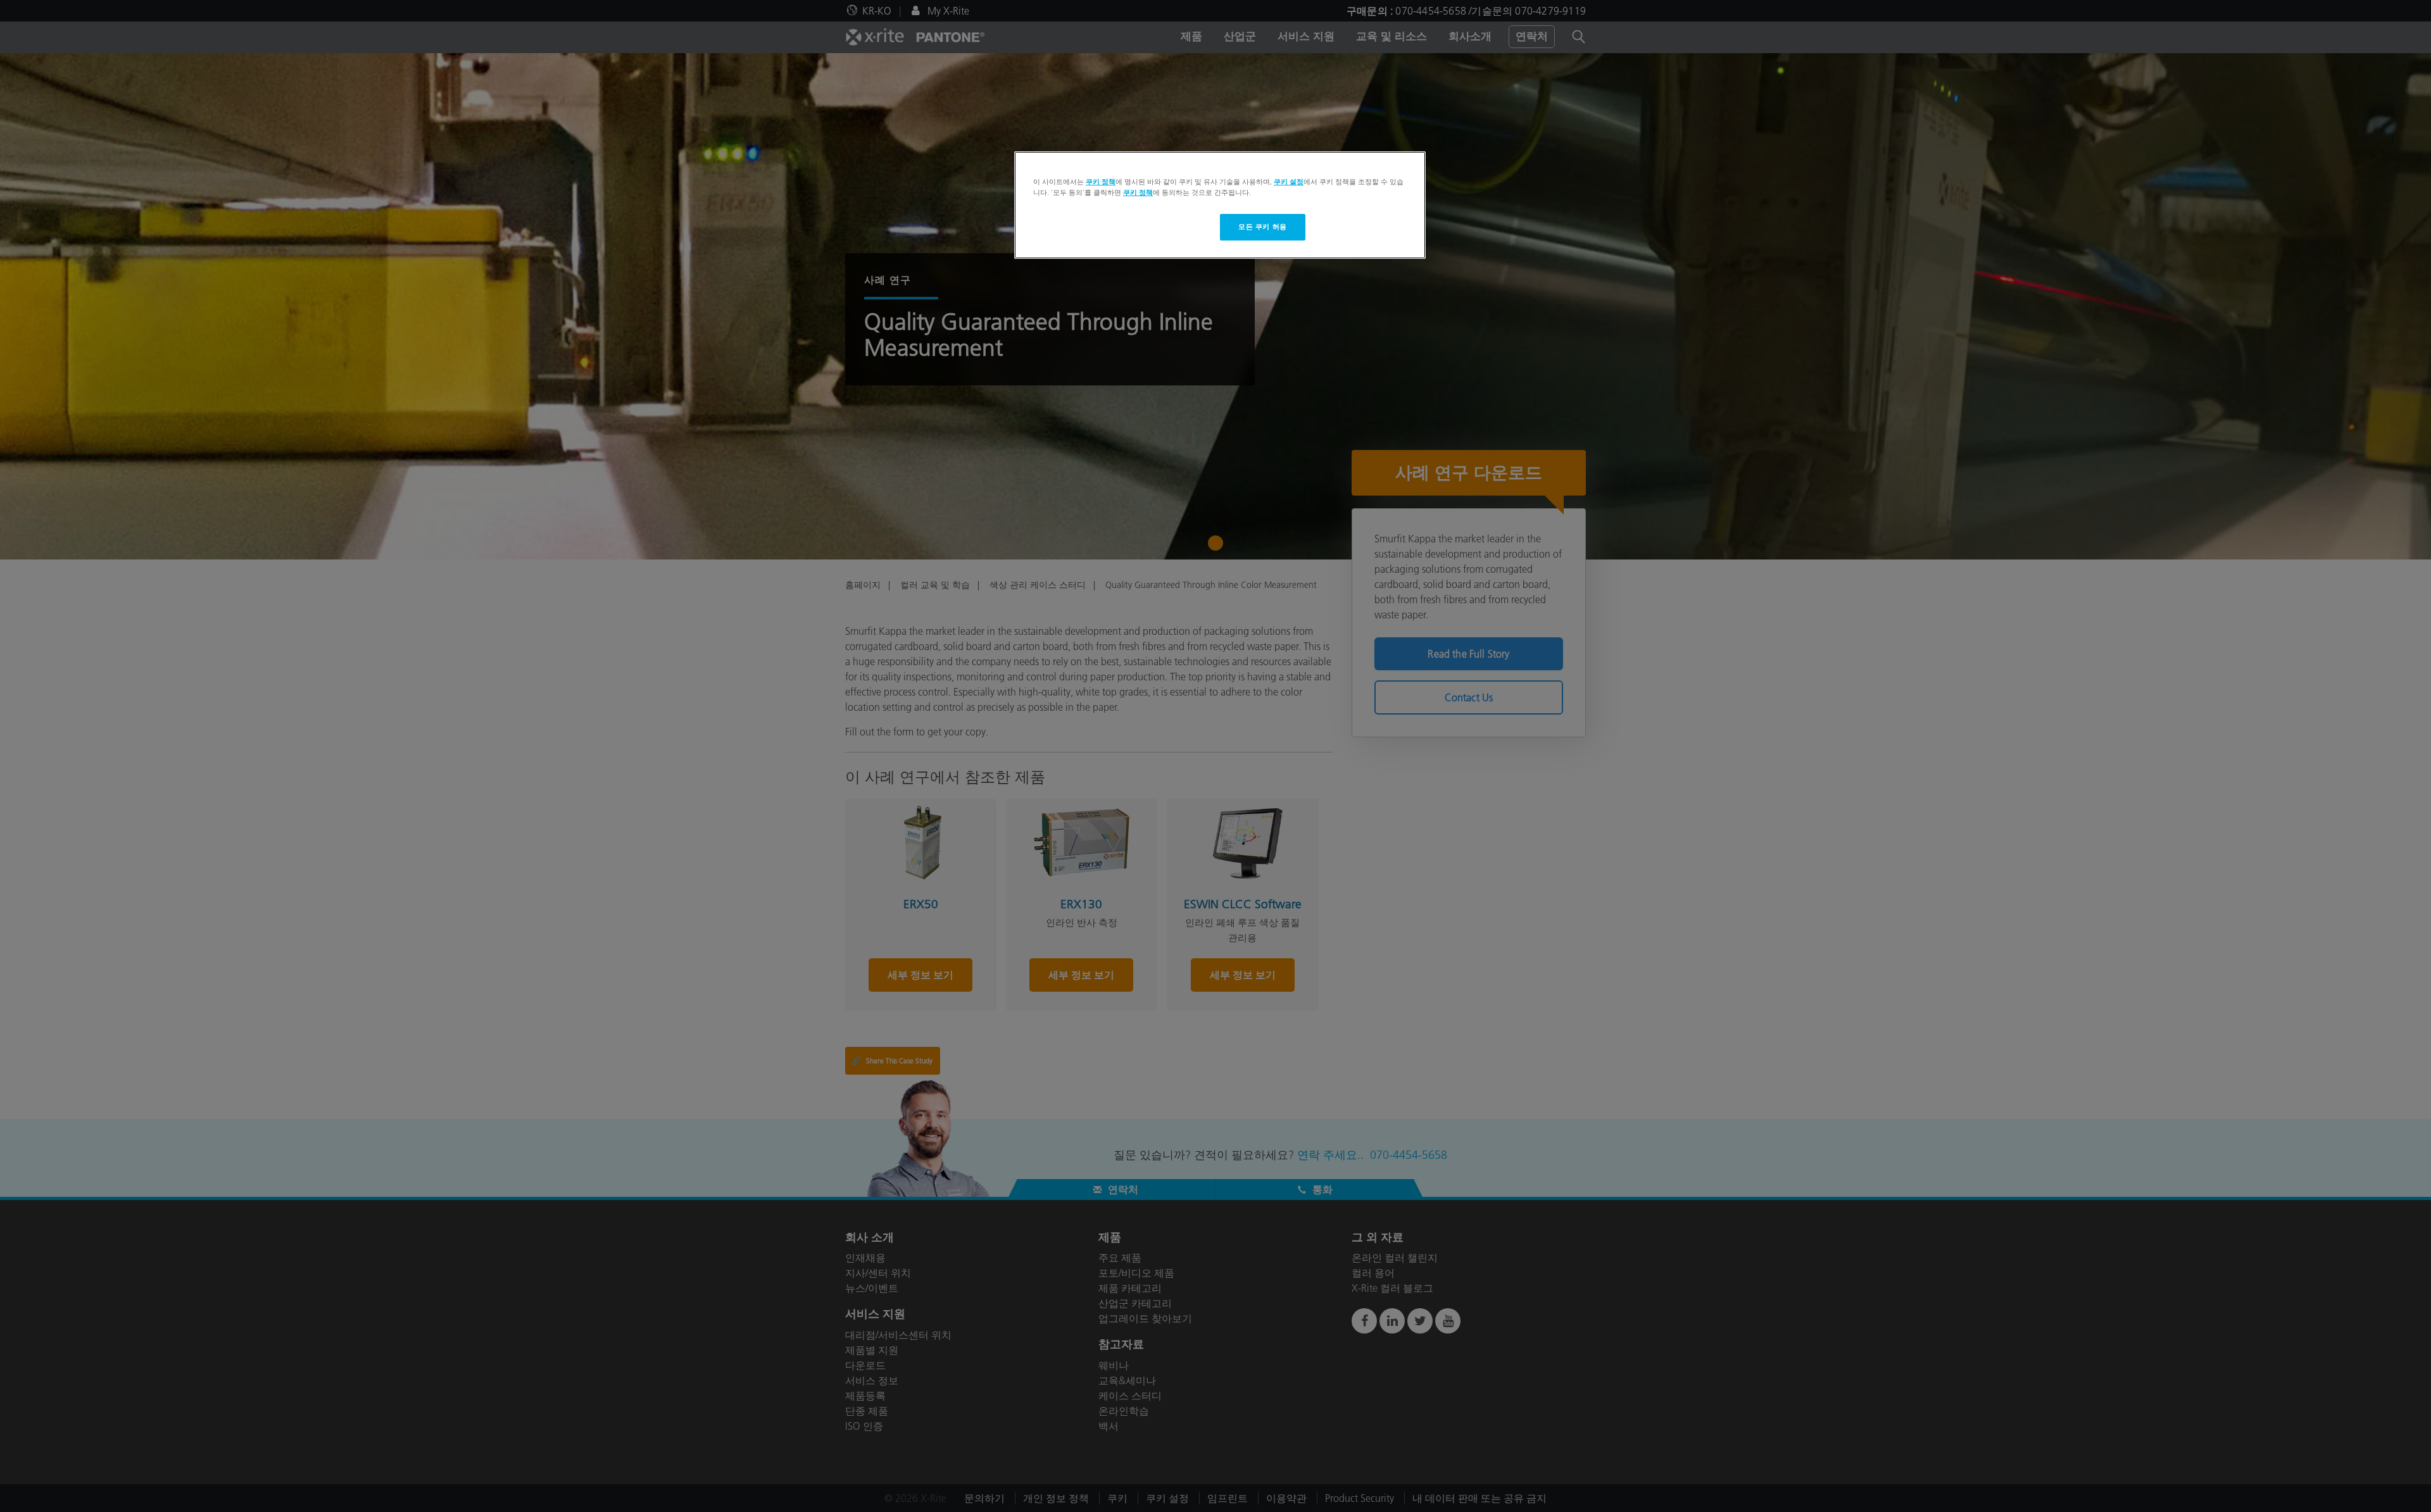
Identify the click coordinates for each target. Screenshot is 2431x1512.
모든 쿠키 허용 (1263, 227)
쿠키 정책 (1101, 182)
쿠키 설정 (1289, 182)
